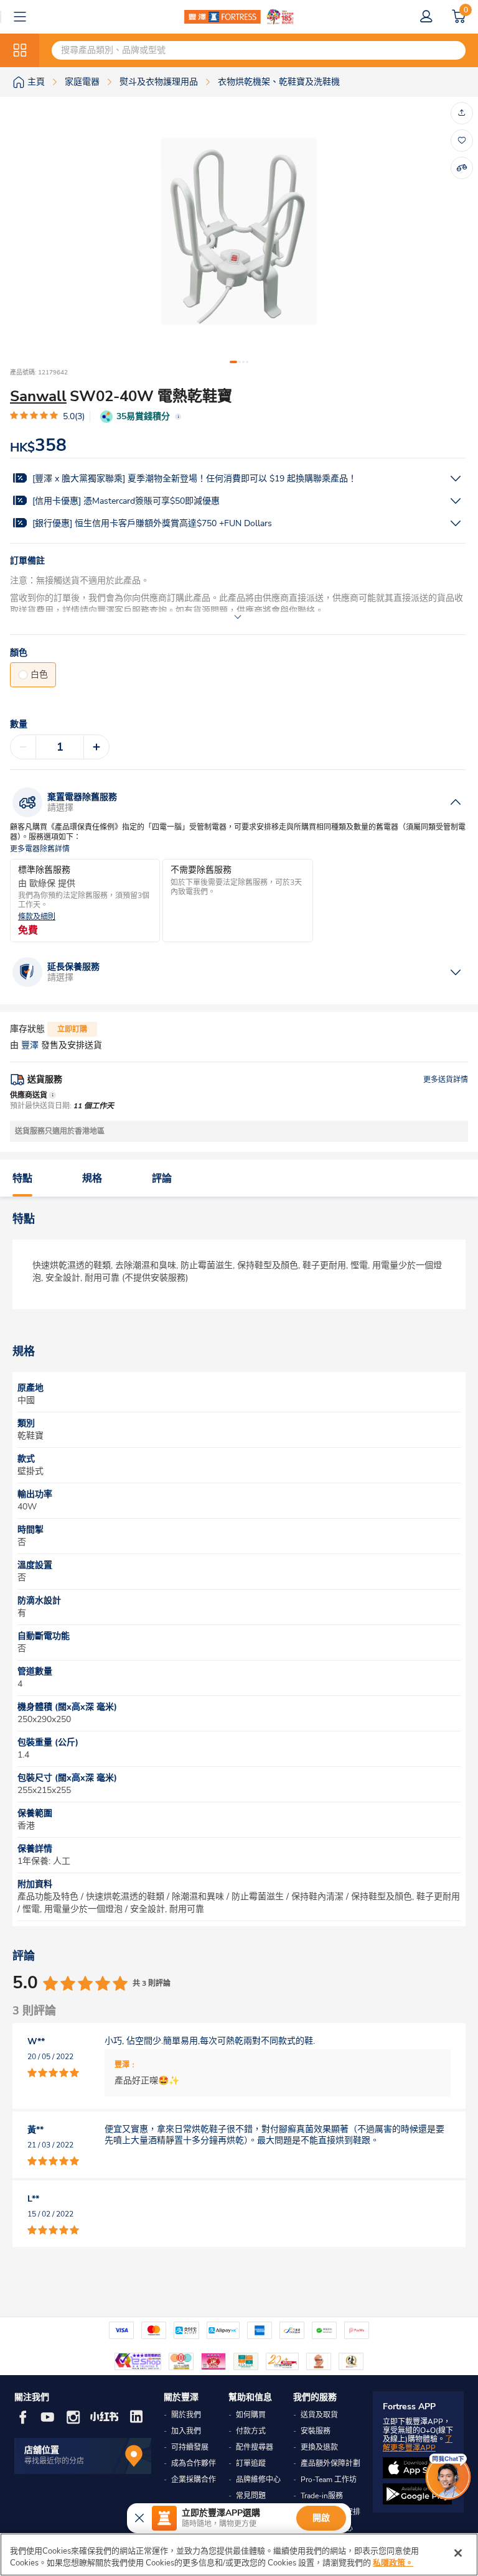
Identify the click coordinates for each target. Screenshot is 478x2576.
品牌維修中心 (258, 2480)
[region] (239, 2555)
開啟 (321, 2518)
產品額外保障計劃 (330, 2463)
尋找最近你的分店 (54, 2461)
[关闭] (458, 2553)
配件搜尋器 (255, 2447)
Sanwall (38, 396)
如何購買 (251, 2415)
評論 (162, 1179)
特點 (22, 1179)
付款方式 (251, 2431)
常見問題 (251, 2496)
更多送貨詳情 (446, 1080)
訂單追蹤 (251, 2463)
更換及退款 (319, 2447)
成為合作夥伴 (194, 2463)
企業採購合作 (194, 2480)
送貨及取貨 (319, 2415)
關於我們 (186, 2415)
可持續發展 (190, 2447)
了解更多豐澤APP (418, 2444)
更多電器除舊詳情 (40, 849)
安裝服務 (316, 2431)
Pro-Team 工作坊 (329, 2480)
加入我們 (186, 2431)
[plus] (96, 747)
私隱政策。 (393, 2563)
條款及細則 (37, 917)
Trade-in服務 (322, 2496)
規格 (92, 1179)
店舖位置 (42, 2450)
